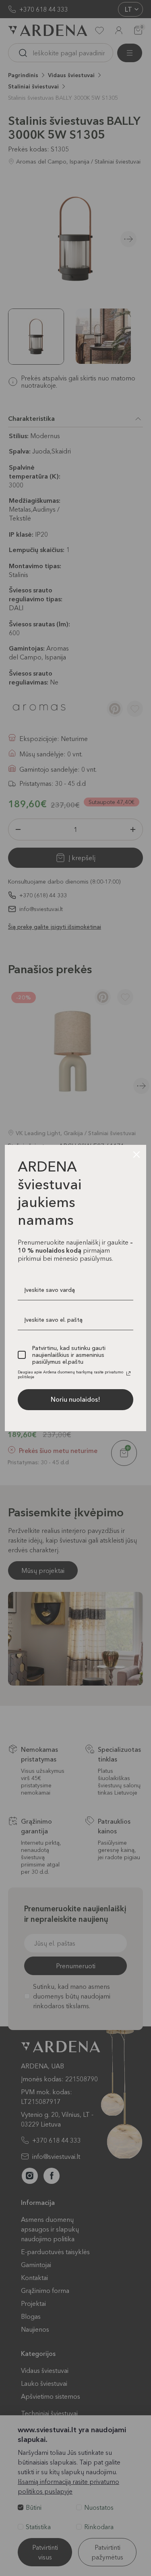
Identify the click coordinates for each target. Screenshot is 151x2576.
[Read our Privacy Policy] (128, 1373)
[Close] (137, 1155)
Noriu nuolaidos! (75, 1399)
